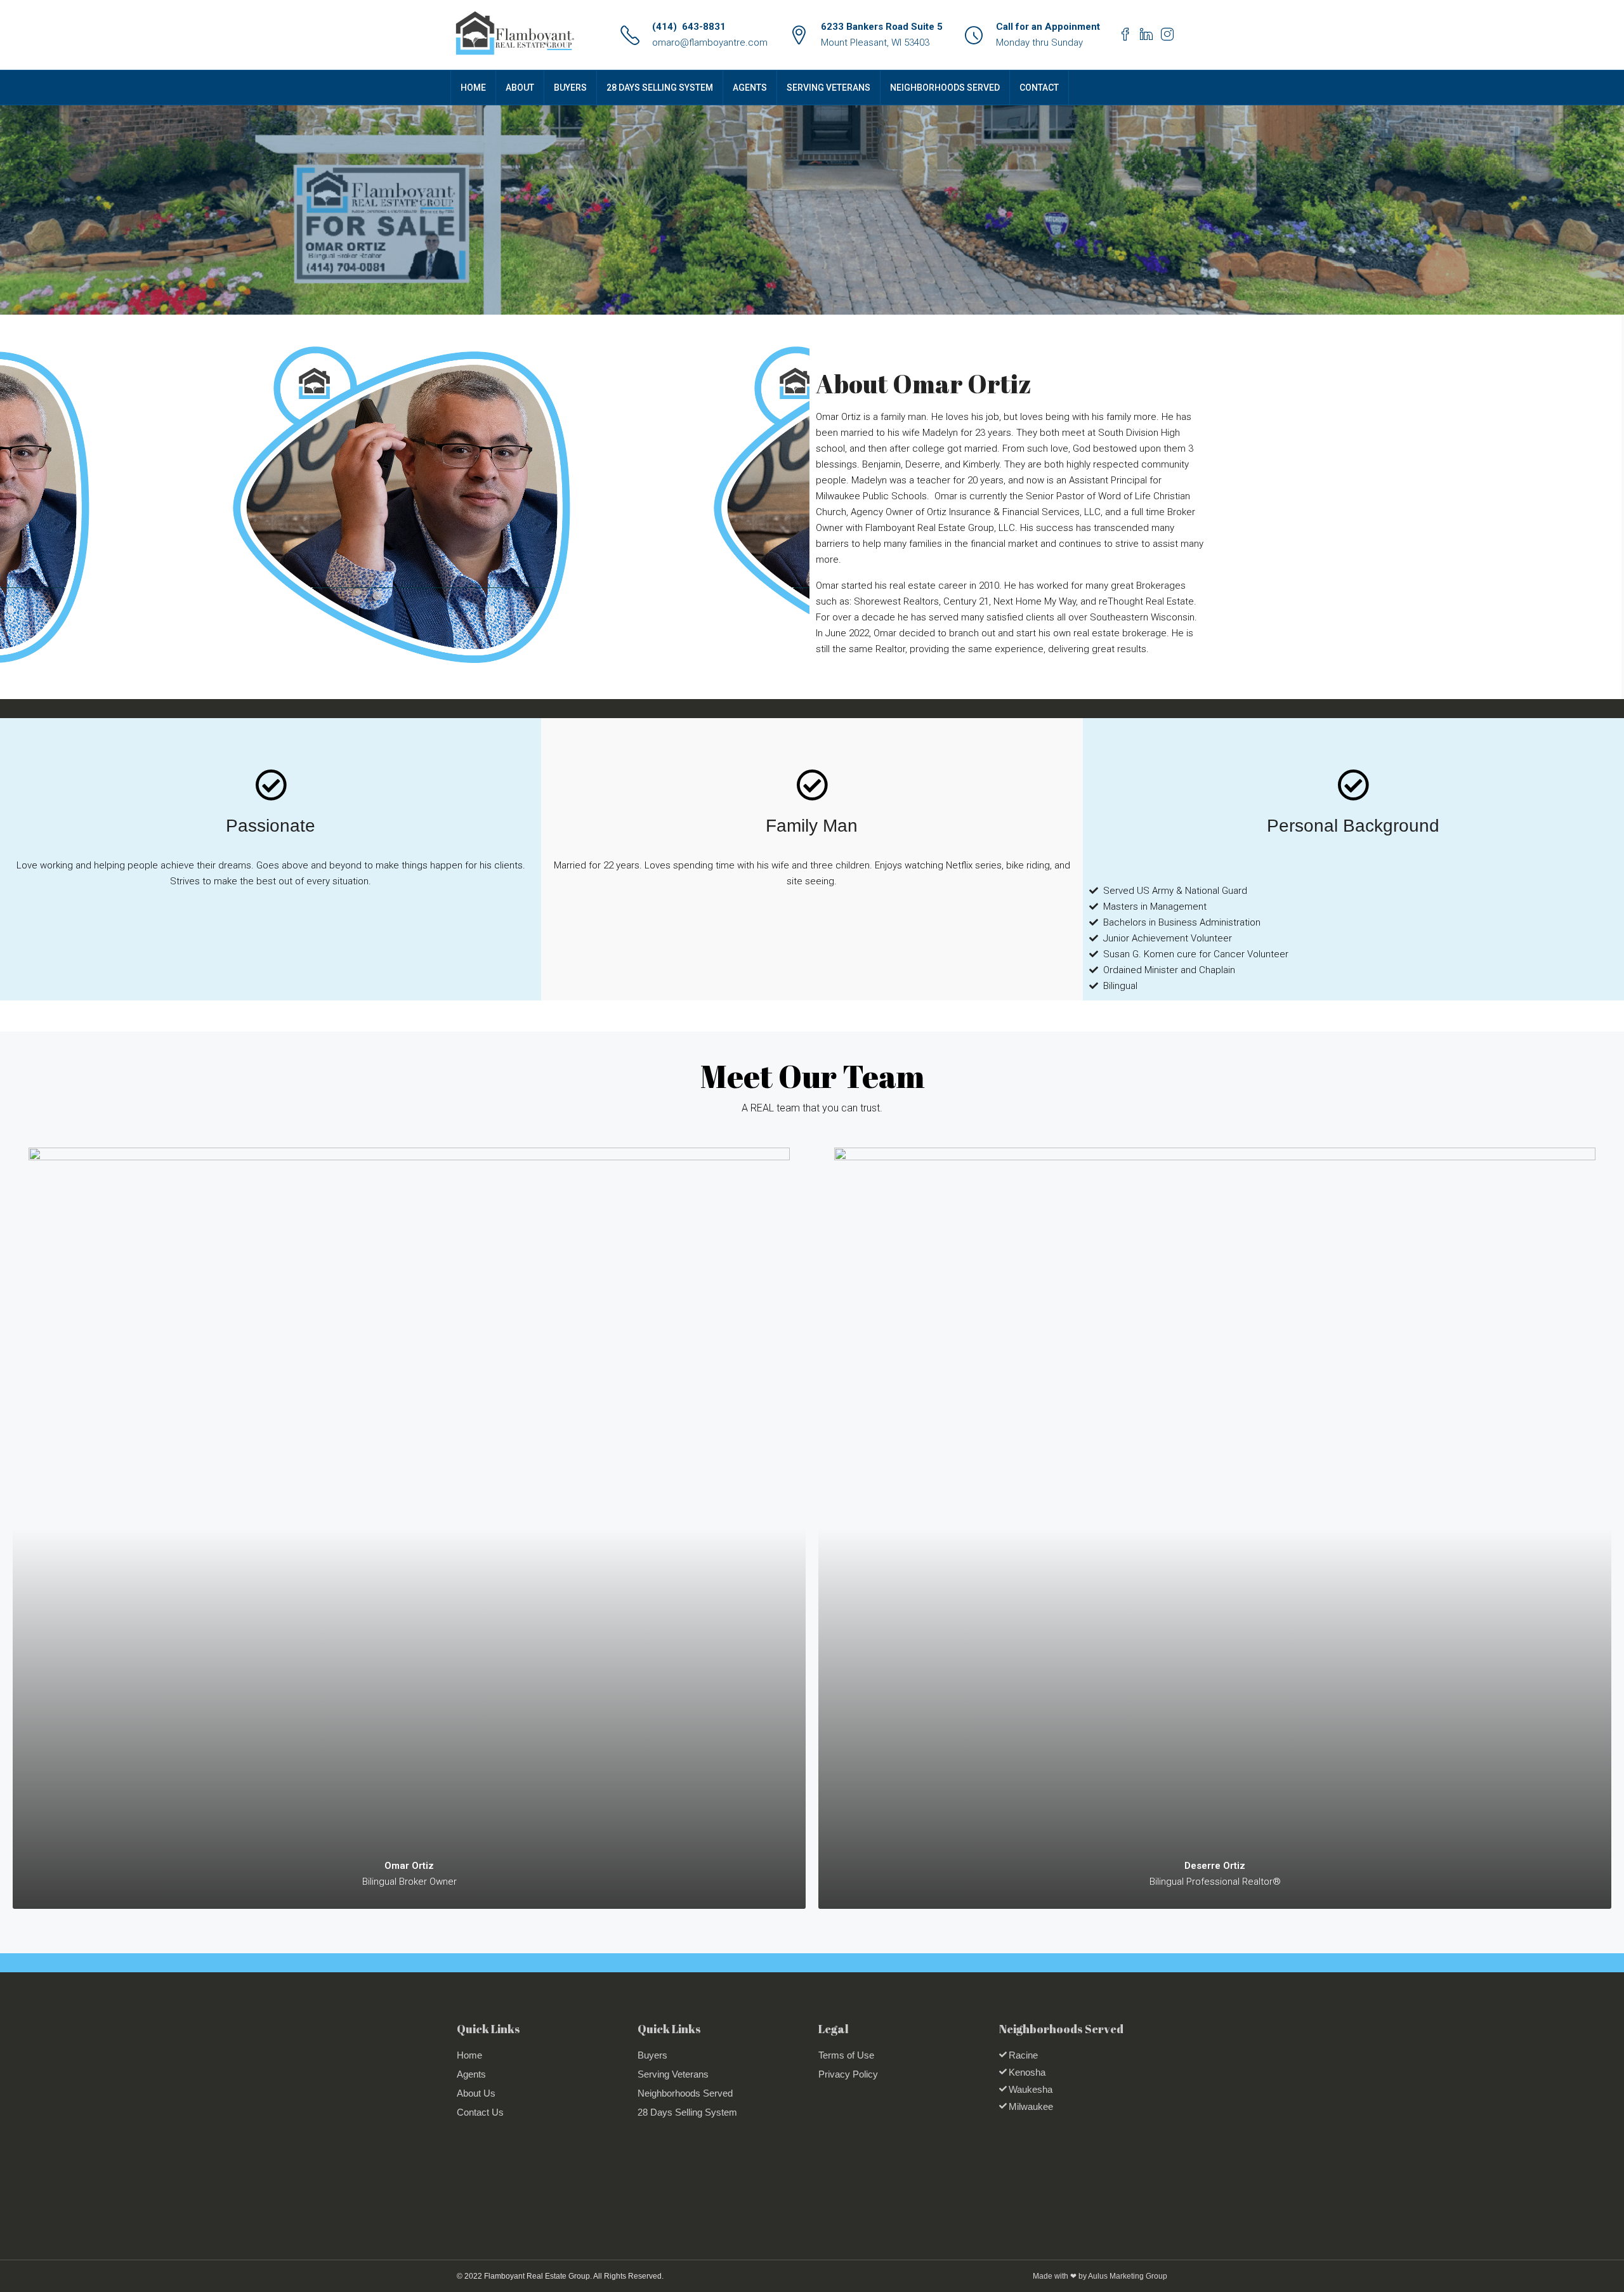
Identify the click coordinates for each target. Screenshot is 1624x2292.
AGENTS (750, 88)
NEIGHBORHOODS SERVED (945, 88)
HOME (473, 88)
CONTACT (1039, 88)
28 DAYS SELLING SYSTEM (660, 88)
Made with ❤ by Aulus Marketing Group (1100, 2276)
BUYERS (570, 88)
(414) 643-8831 (689, 27)
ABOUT (520, 88)
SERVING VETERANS (828, 88)
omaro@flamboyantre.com (710, 43)
